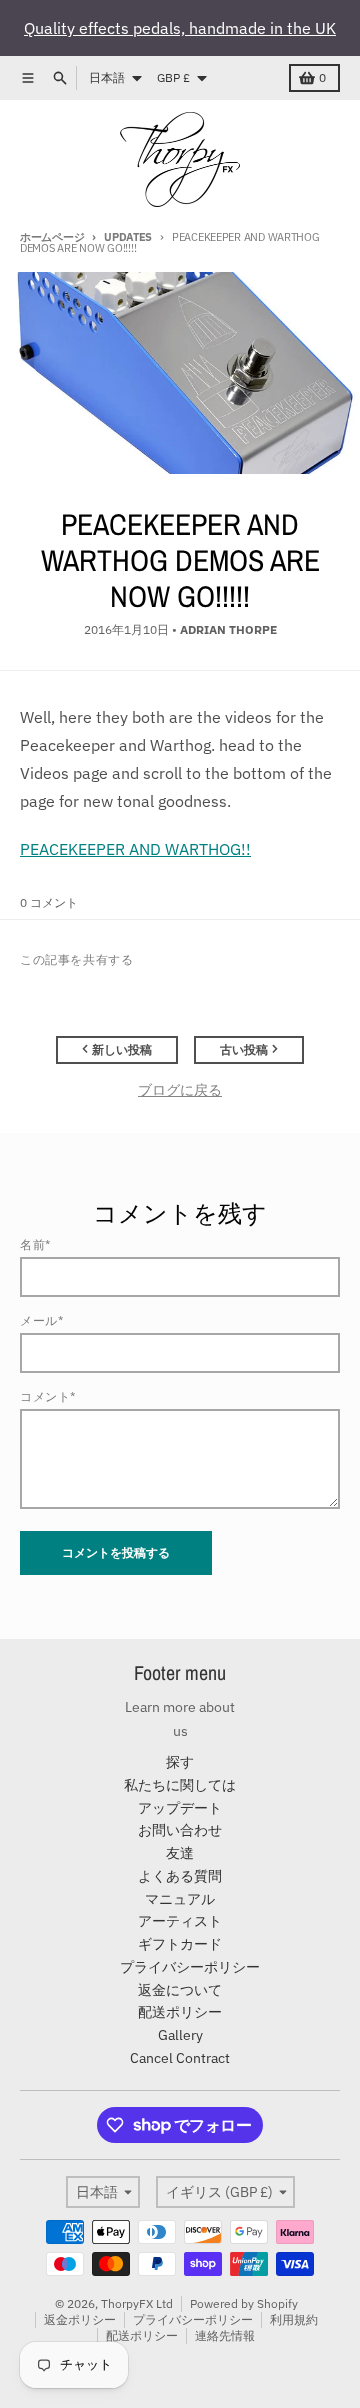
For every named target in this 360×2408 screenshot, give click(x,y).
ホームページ (52, 237)
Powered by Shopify (244, 2303)
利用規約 (294, 2319)
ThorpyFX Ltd (137, 2303)
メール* (41, 1320)
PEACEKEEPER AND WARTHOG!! (135, 849)
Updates (128, 237)
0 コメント (49, 902)
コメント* (48, 1396)
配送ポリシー (142, 2335)
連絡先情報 (225, 2335)
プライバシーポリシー (193, 2319)
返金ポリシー (80, 2319)
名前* (35, 1244)
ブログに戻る (180, 1090)
